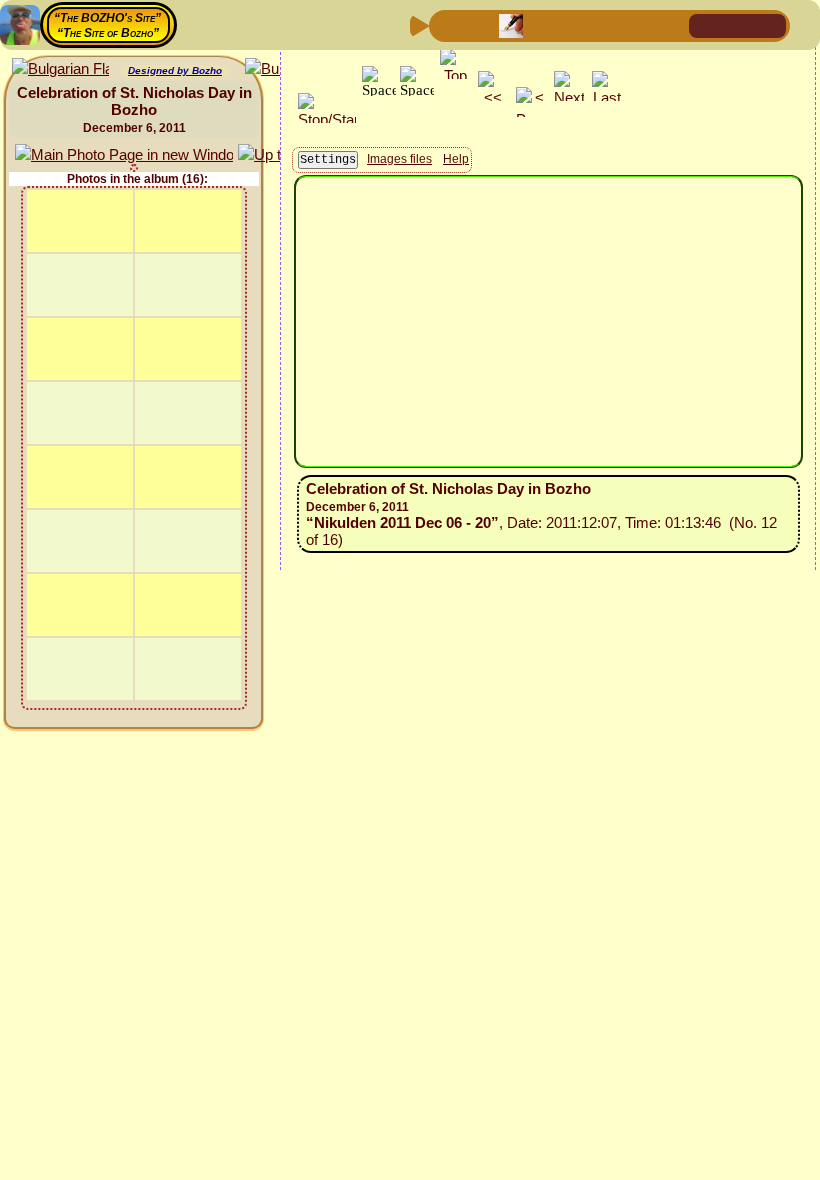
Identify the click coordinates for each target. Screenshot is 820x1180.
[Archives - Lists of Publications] (511, 24)
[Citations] (543, 24)
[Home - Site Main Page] (706, 24)
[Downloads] (639, 24)
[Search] (671, 24)
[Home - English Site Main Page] (738, 24)
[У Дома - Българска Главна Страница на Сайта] (770, 24)
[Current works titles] (575, 24)
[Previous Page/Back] (447, 24)
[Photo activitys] (607, 24)
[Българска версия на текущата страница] (60, 69)
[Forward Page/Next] (479, 24)
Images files (399, 159)
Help (456, 159)
